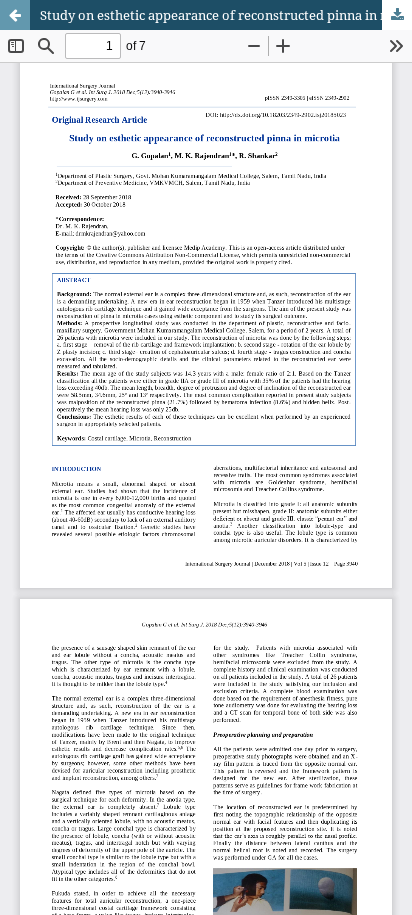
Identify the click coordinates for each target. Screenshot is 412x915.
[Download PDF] (397, 15)
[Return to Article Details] (15, 15)
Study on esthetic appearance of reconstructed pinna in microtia (226, 15)
